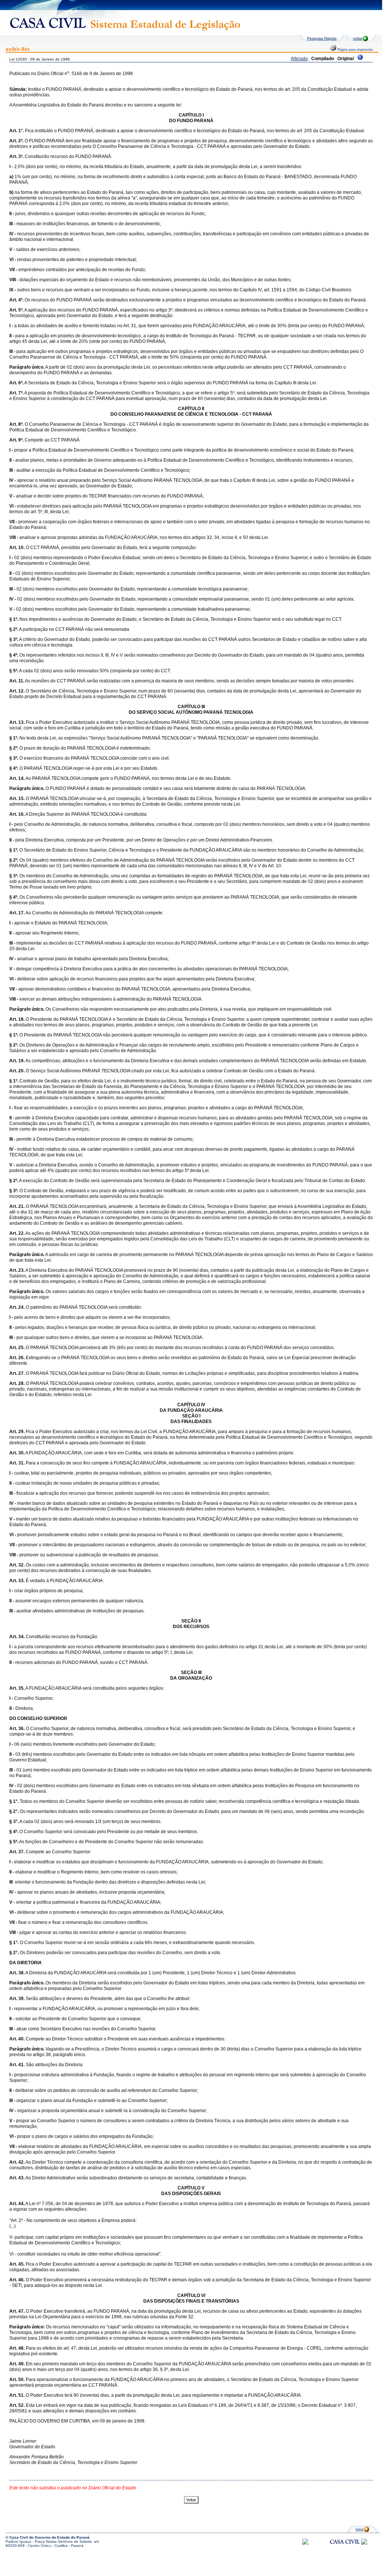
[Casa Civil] (345, 2549)
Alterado (299, 59)
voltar (358, 38)
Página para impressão (355, 50)
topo (360, 2529)
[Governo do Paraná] (364, 2543)
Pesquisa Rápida (322, 38)
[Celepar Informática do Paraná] (305, 2543)
